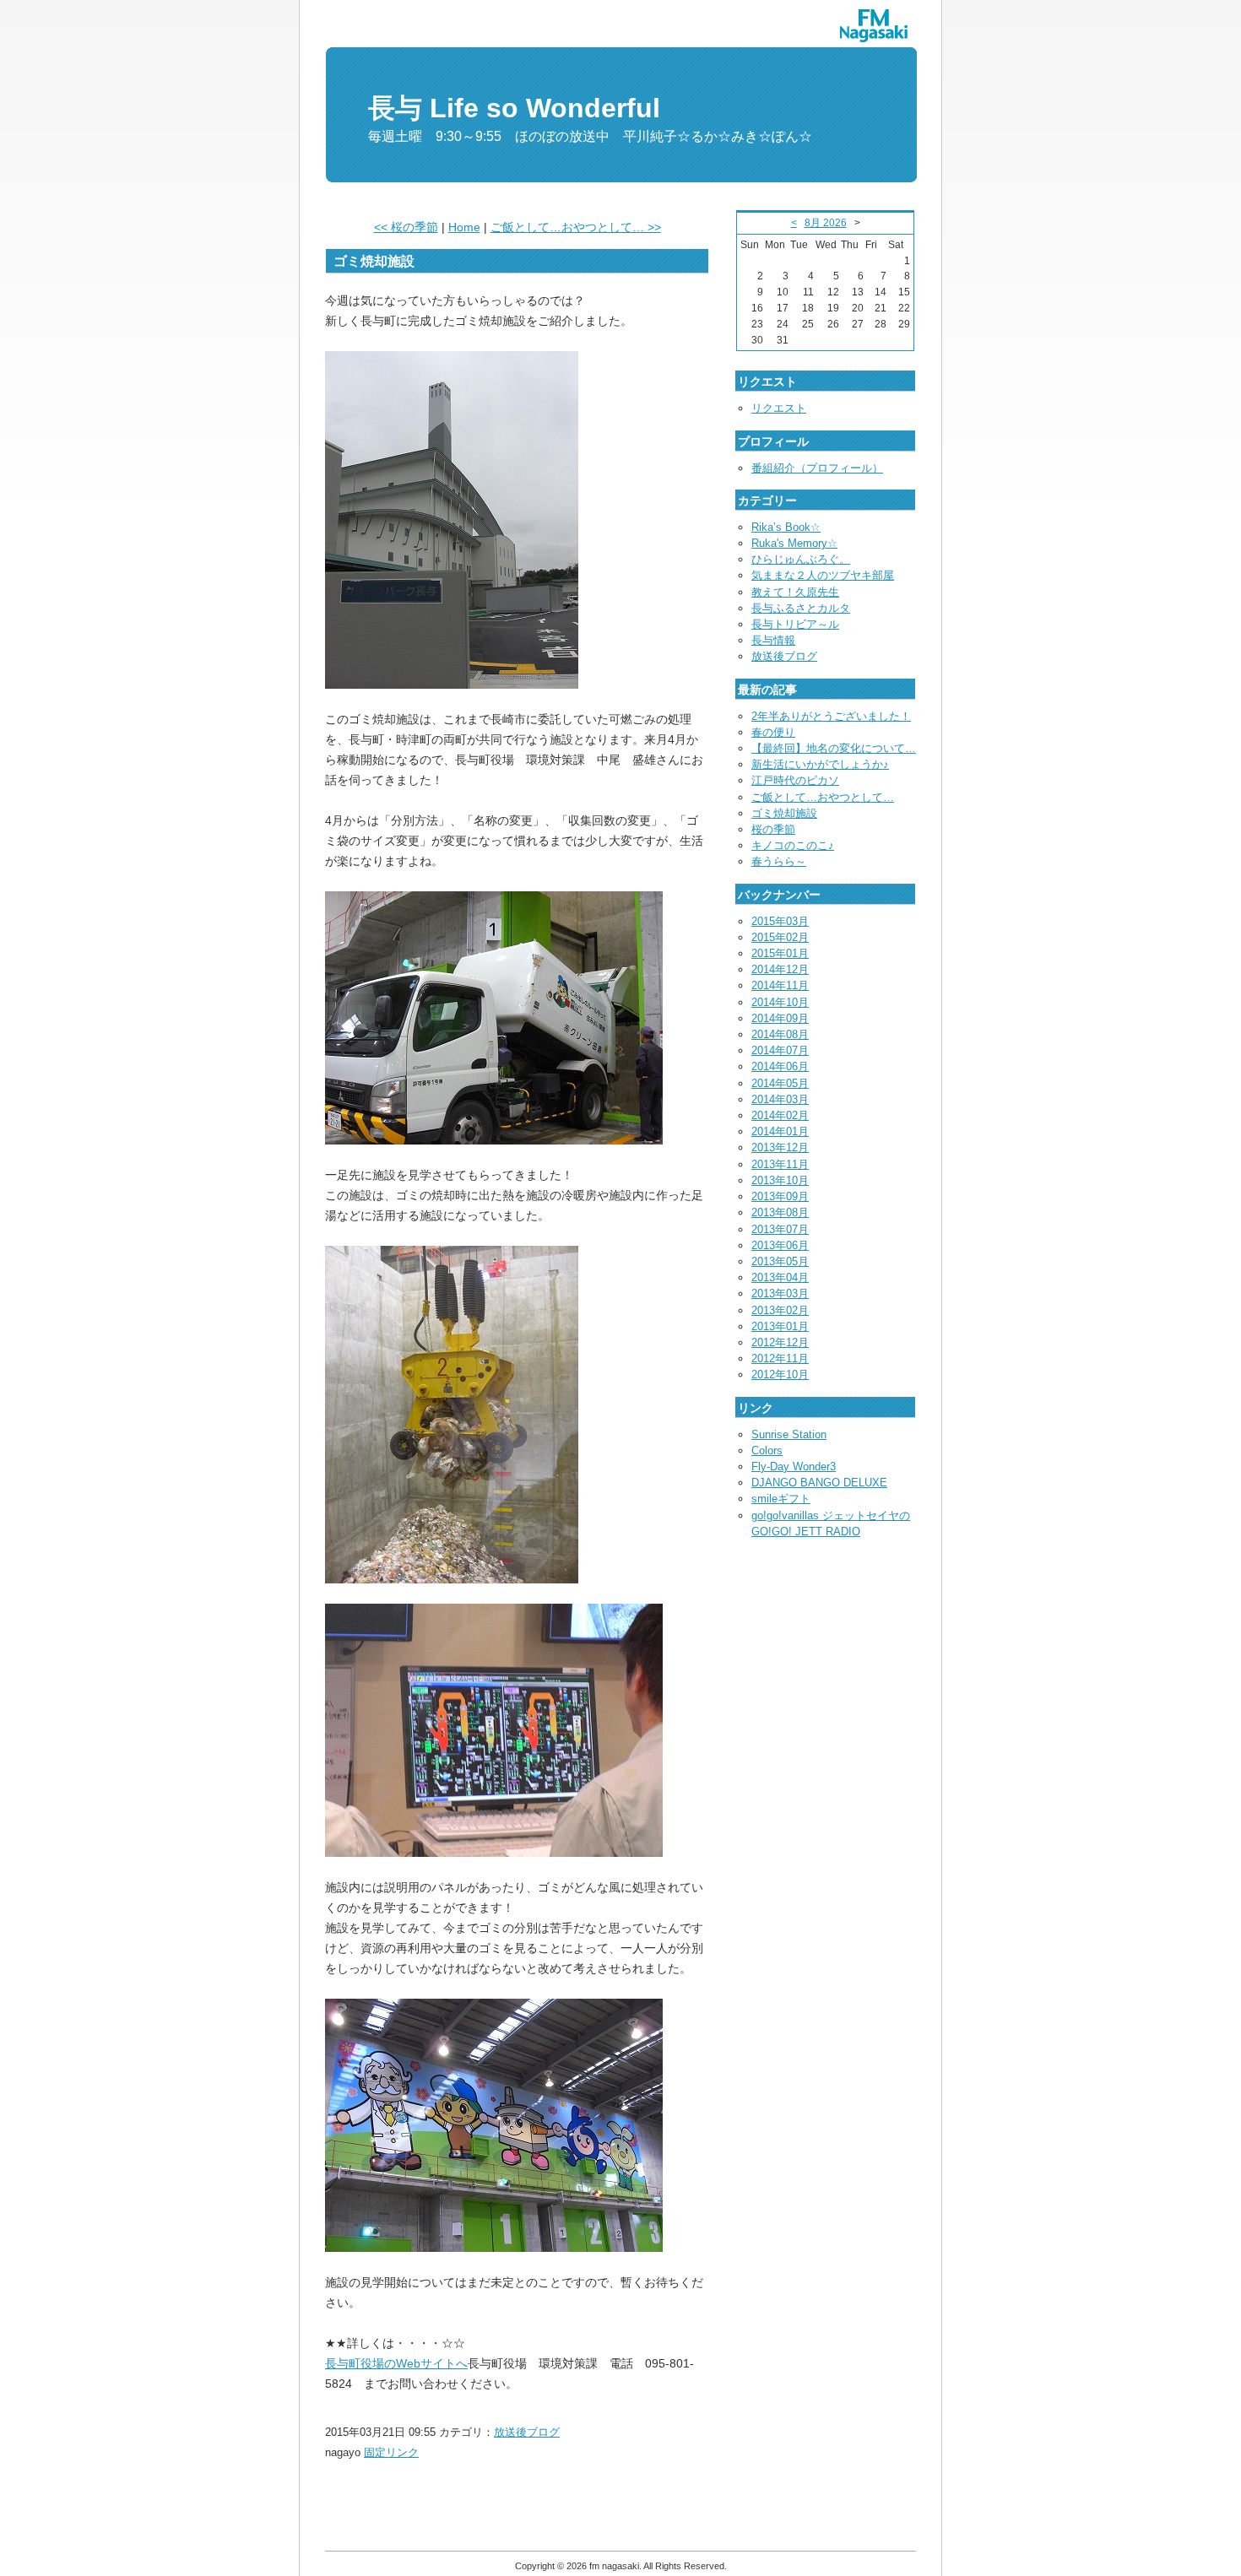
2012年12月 (780, 1342)
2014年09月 (780, 1018)
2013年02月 (780, 1310)
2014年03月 (780, 1099)
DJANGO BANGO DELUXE (819, 1483)
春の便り (773, 732)
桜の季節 (773, 829)
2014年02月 (780, 1115)
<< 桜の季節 (406, 227)
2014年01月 (780, 1131)
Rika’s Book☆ (786, 527)
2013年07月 (780, 1229)
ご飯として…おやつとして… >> (576, 227)
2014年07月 (780, 1050)
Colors (767, 1450)
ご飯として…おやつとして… (823, 797)
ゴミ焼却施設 (784, 813)
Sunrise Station (789, 1434)
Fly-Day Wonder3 (794, 1467)
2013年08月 (780, 1212)
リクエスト (779, 408)
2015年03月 (780, 921)
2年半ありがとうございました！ (831, 716)
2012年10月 (780, 1375)
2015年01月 (780, 953)
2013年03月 (780, 1293)
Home (464, 227)
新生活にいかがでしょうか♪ (820, 764)
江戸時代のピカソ (795, 780)
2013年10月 (780, 1180)
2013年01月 (780, 1326)
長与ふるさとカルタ (801, 608)
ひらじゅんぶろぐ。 (801, 559)
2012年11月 (780, 1358)
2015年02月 (780, 937)
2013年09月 (780, 1196)
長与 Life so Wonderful (514, 108)
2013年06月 (780, 1245)
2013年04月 (780, 1277)
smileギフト (781, 1499)
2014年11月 (780, 985)
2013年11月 (780, 1164)
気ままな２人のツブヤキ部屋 (823, 575)
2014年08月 (780, 1034)
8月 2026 (826, 223)
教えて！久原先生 (795, 592)
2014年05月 (780, 1083)
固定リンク (391, 2452)
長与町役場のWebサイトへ (396, 2363)
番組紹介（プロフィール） (817, 468)
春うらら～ (779, 861)
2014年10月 (780, 1002)
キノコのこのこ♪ (793, 845)
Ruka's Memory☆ (794, 543)
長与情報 (773, 640)
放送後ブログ (527, 2432)
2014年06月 (780, 1066)
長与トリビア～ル (795, 624)
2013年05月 (780, 1261)
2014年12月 (780, 969)
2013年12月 (780, 1147)
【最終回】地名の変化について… (834, 748)
